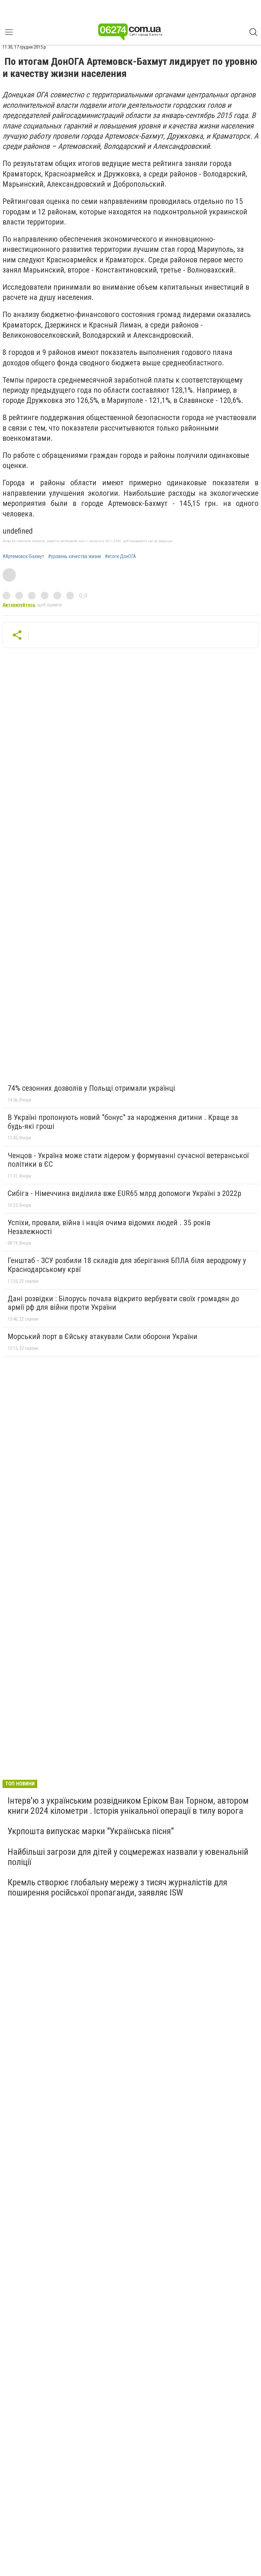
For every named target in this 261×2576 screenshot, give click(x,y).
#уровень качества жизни (74, 556)
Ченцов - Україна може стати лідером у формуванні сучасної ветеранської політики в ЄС (128, 1160)
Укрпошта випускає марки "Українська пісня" (91, 1831)
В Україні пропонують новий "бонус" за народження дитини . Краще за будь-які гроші (123, 1122)
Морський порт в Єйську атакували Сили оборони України (102, 1336)
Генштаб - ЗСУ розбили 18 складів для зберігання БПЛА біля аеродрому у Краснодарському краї (127, 1265)
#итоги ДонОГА (120, 556)
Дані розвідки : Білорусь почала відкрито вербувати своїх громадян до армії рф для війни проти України (123, 1303)
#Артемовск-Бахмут (23, 556)
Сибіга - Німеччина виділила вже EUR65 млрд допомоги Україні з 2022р (124, 1193)
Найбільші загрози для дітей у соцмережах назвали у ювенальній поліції (128, 1857)
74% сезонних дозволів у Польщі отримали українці (91, 1088)
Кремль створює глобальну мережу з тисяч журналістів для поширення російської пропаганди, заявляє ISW (117, 1887)
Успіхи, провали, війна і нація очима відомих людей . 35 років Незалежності (109, 1227)
